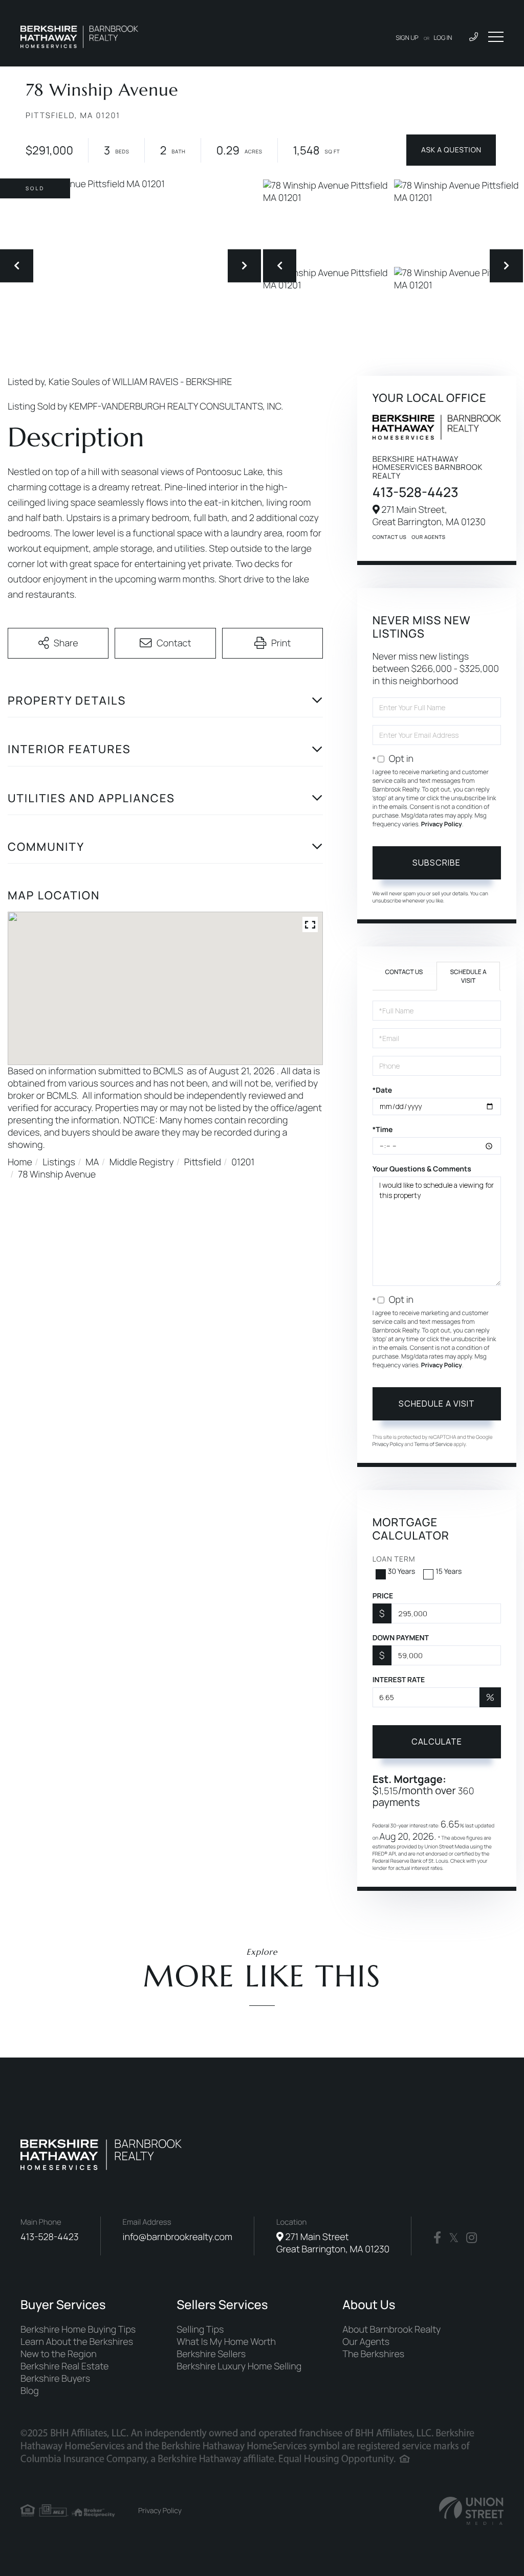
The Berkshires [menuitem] (373, 2354)
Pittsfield (203, 1162)
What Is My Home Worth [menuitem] (226, 2342)
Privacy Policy (442, 824)
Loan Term (394, 1559)
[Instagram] (472, 2238)
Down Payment (401, 1638)
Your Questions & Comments (422, 1169)
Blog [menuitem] (30, 2391)
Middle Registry (142, 1162)
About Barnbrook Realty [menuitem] (391, 2330)
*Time (383, 1130)
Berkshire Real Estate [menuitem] (64, 2366)
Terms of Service (433, 1444)
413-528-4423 (416, 492)
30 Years (402, 1572)
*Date (382, 1090)
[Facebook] (437, 2238)
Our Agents (428, 537)
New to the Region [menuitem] (59, 2354)
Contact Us (390, 537)
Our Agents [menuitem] (366, 2342)
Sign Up (407, 38)
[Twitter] (454, 2238)
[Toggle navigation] (496, 37)
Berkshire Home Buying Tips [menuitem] (78, 2330)
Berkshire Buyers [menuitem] (55, 2379)
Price (383, 1596)
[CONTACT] (451, 150)
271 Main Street (333, 2243)
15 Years (449, 1572)
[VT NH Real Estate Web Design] (471, 2511)
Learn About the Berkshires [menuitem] (77, 2342)
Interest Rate (399, 1680)
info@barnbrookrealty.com (178, 2237)
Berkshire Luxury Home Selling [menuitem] (239, 2366)
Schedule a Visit (468, 976)
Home (20, 1162)
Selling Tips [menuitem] (200, 2330)
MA (92, 1162)
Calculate (437, 1742)
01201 (243, 1162)
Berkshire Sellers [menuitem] (211, 2354)
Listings (59, 1162)
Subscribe (436, 863)
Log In (443, 38)
